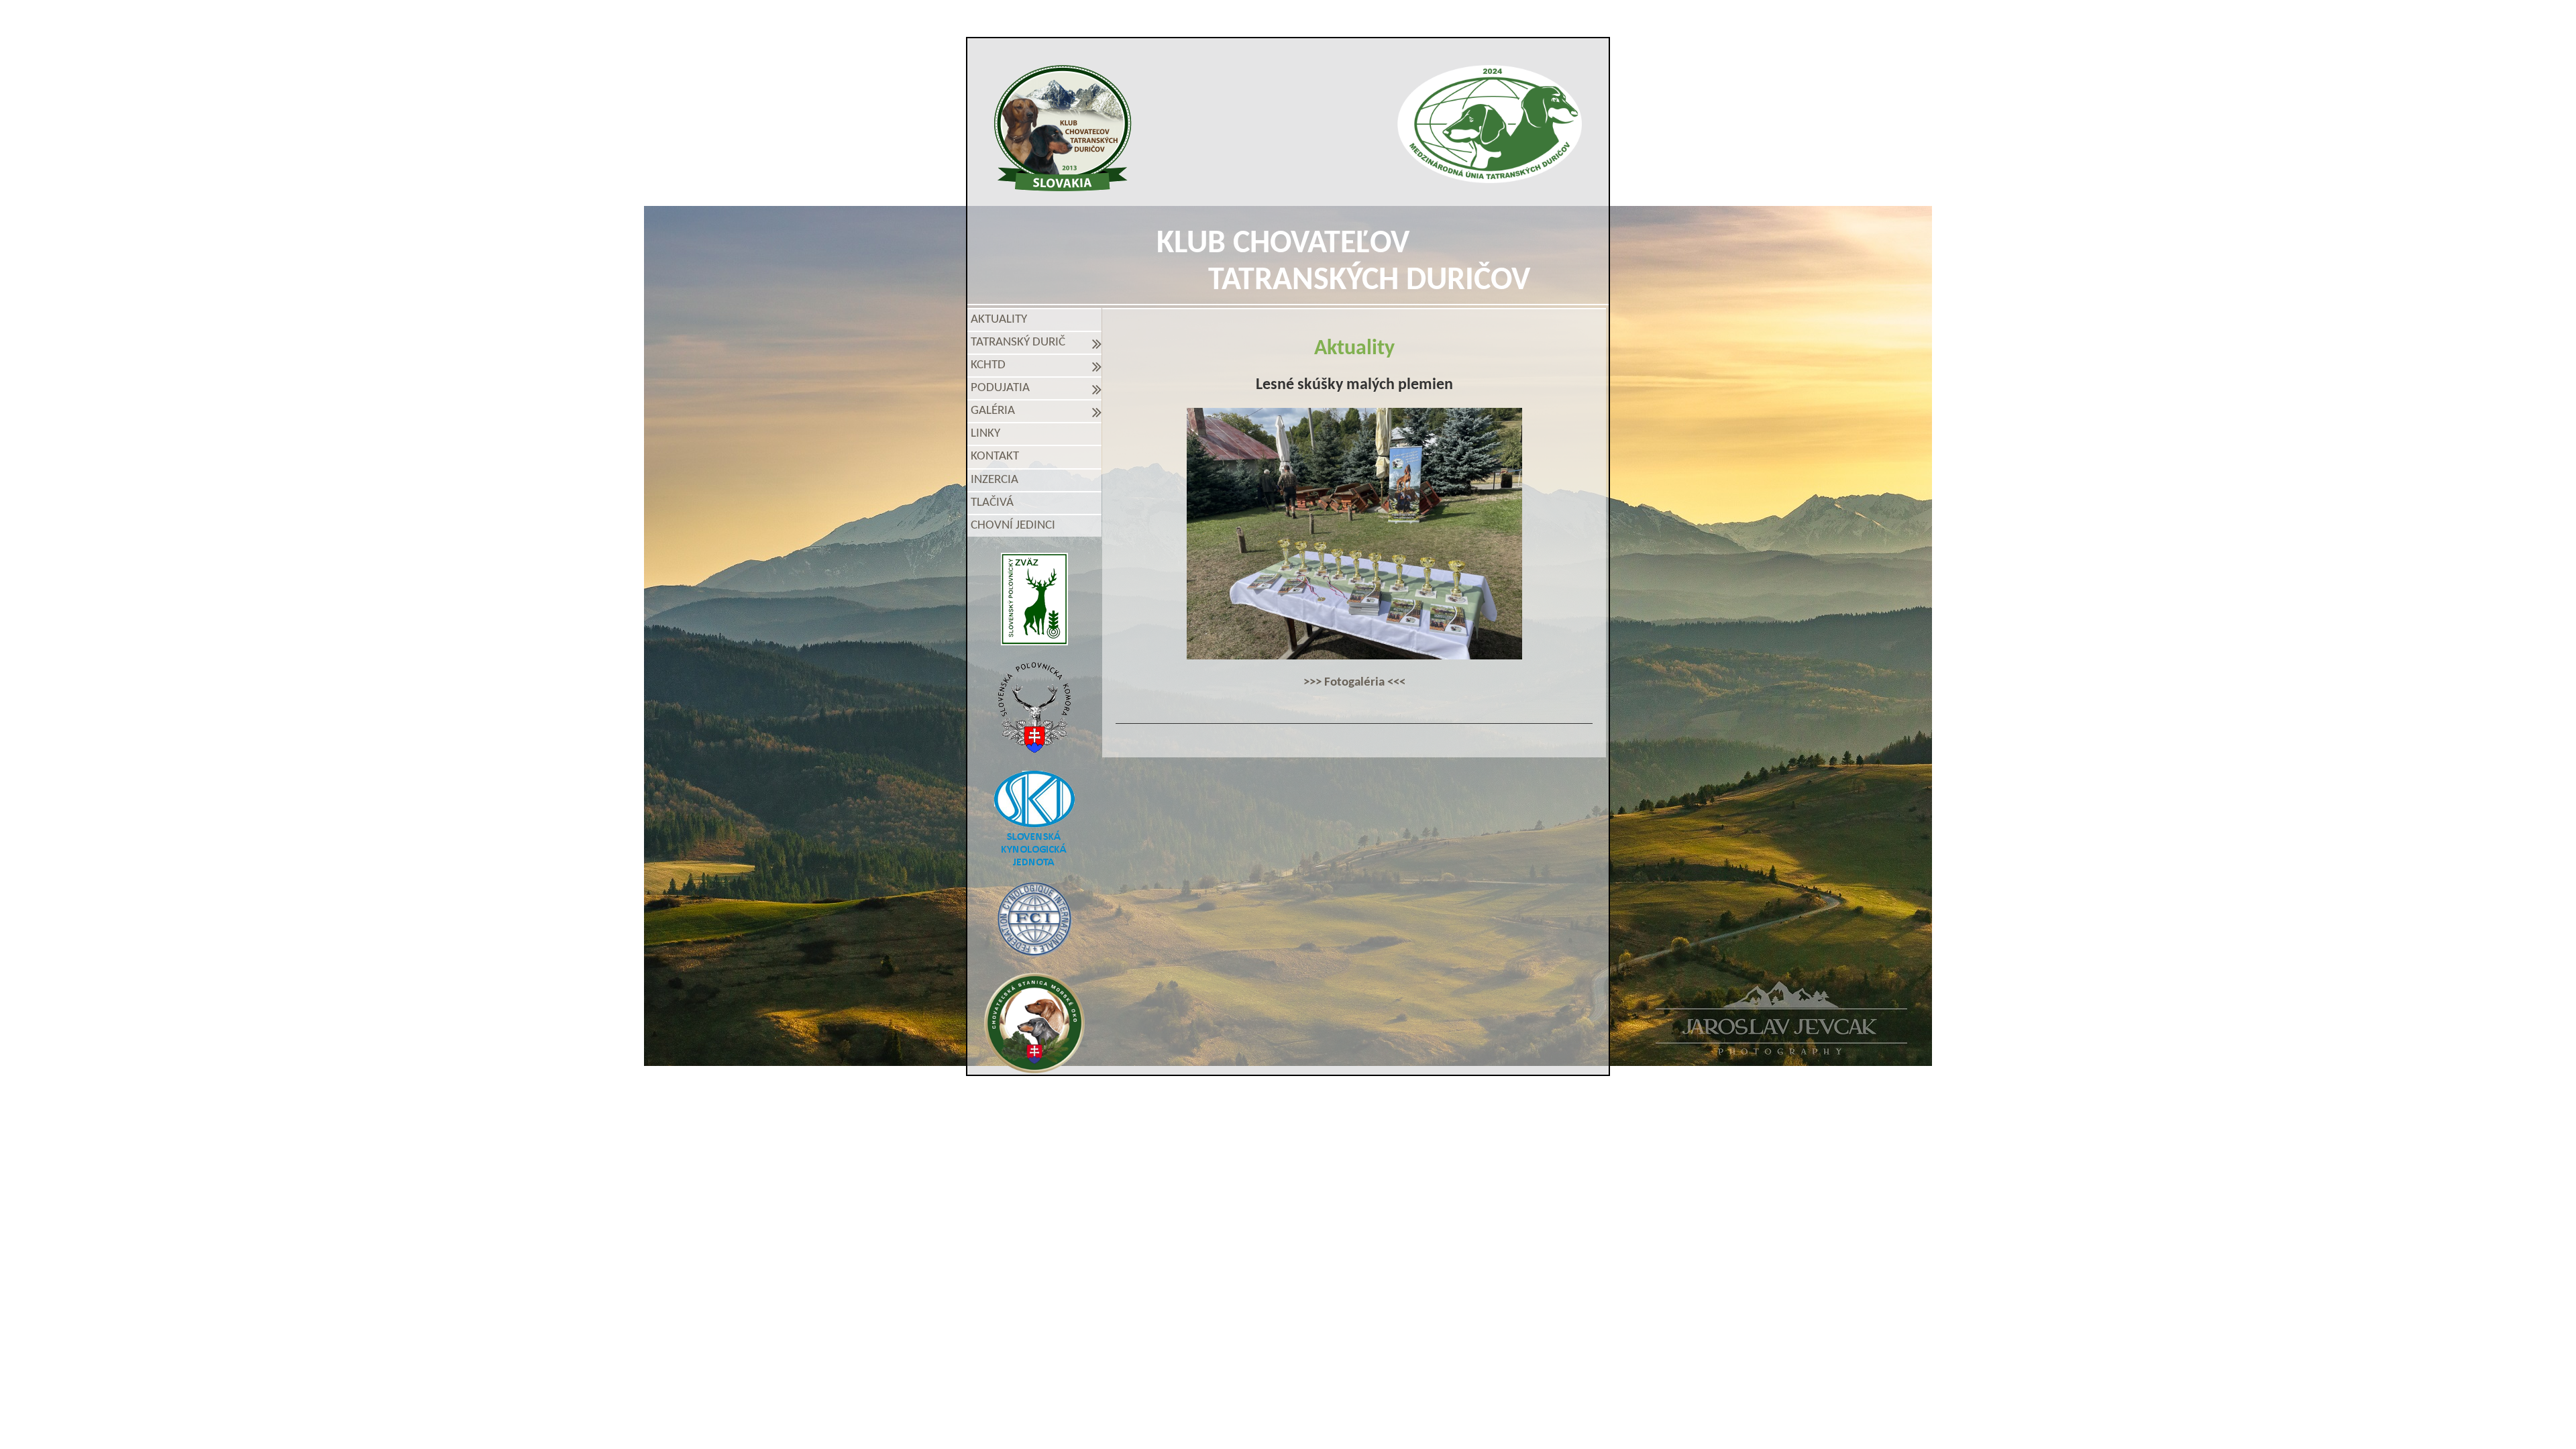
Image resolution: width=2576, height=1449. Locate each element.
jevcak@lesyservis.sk (1443, 1101)
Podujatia (1003, 388)
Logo (1063, 128)
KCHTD (991, 365)
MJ (1270, 1124)
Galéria (996, 411)
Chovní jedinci (1013, 526)
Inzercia (995, 480)
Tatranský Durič (1021, 342)
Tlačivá (992, 503)
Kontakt (995, 457)
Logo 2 (1490, 124)
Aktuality (999, 320)
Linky (985, 434)
